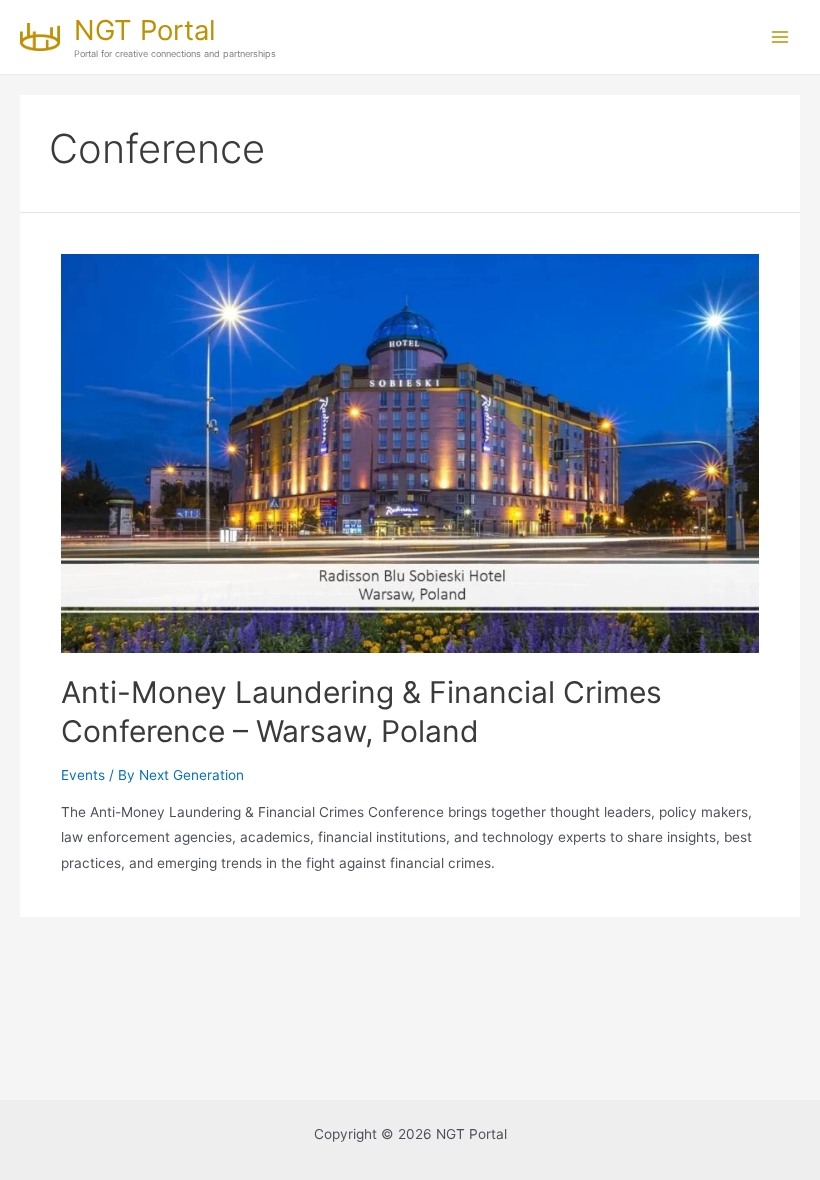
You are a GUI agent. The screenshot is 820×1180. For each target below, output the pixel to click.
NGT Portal (144, 30)
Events (83, 775)
